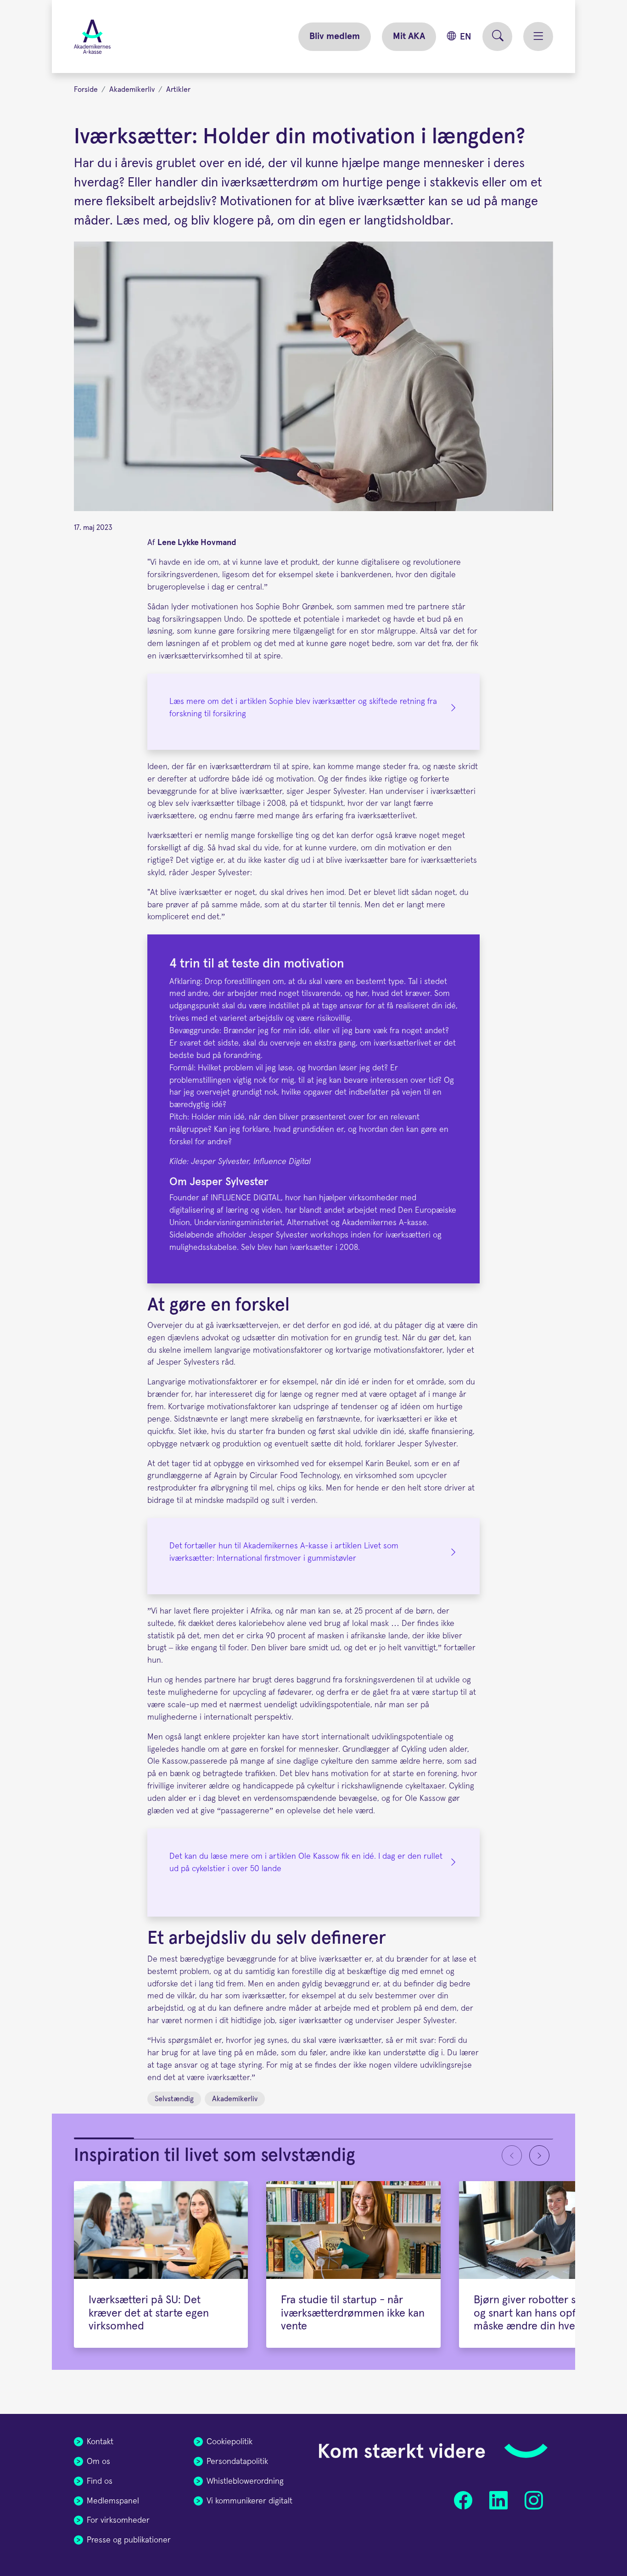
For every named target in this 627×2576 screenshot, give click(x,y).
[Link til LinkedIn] (498, 2500)
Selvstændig (174, 2099)
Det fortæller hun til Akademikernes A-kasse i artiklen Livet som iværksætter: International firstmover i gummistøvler (284, 1552)
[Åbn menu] (538, 37)
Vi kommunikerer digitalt (249, 2501)
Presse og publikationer (129, 2540)
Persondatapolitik (237, 2462)
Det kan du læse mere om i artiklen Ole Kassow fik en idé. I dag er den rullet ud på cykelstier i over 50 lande (306, 1863)
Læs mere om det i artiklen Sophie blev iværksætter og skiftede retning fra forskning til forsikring (303, 708)
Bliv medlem (335, 36)
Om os (98, 2462)
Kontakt (100, 2442)
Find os (100, 2481)
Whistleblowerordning (245, 2481)
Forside (86, 90)
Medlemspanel (113, 2501)
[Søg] (497, 37)
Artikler (178, 90)
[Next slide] (539, 2155)
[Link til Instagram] (534, 2500)
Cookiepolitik (230, 2442)
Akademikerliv (132, 90)
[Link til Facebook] (463, 2500)
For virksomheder (118, 2520)
